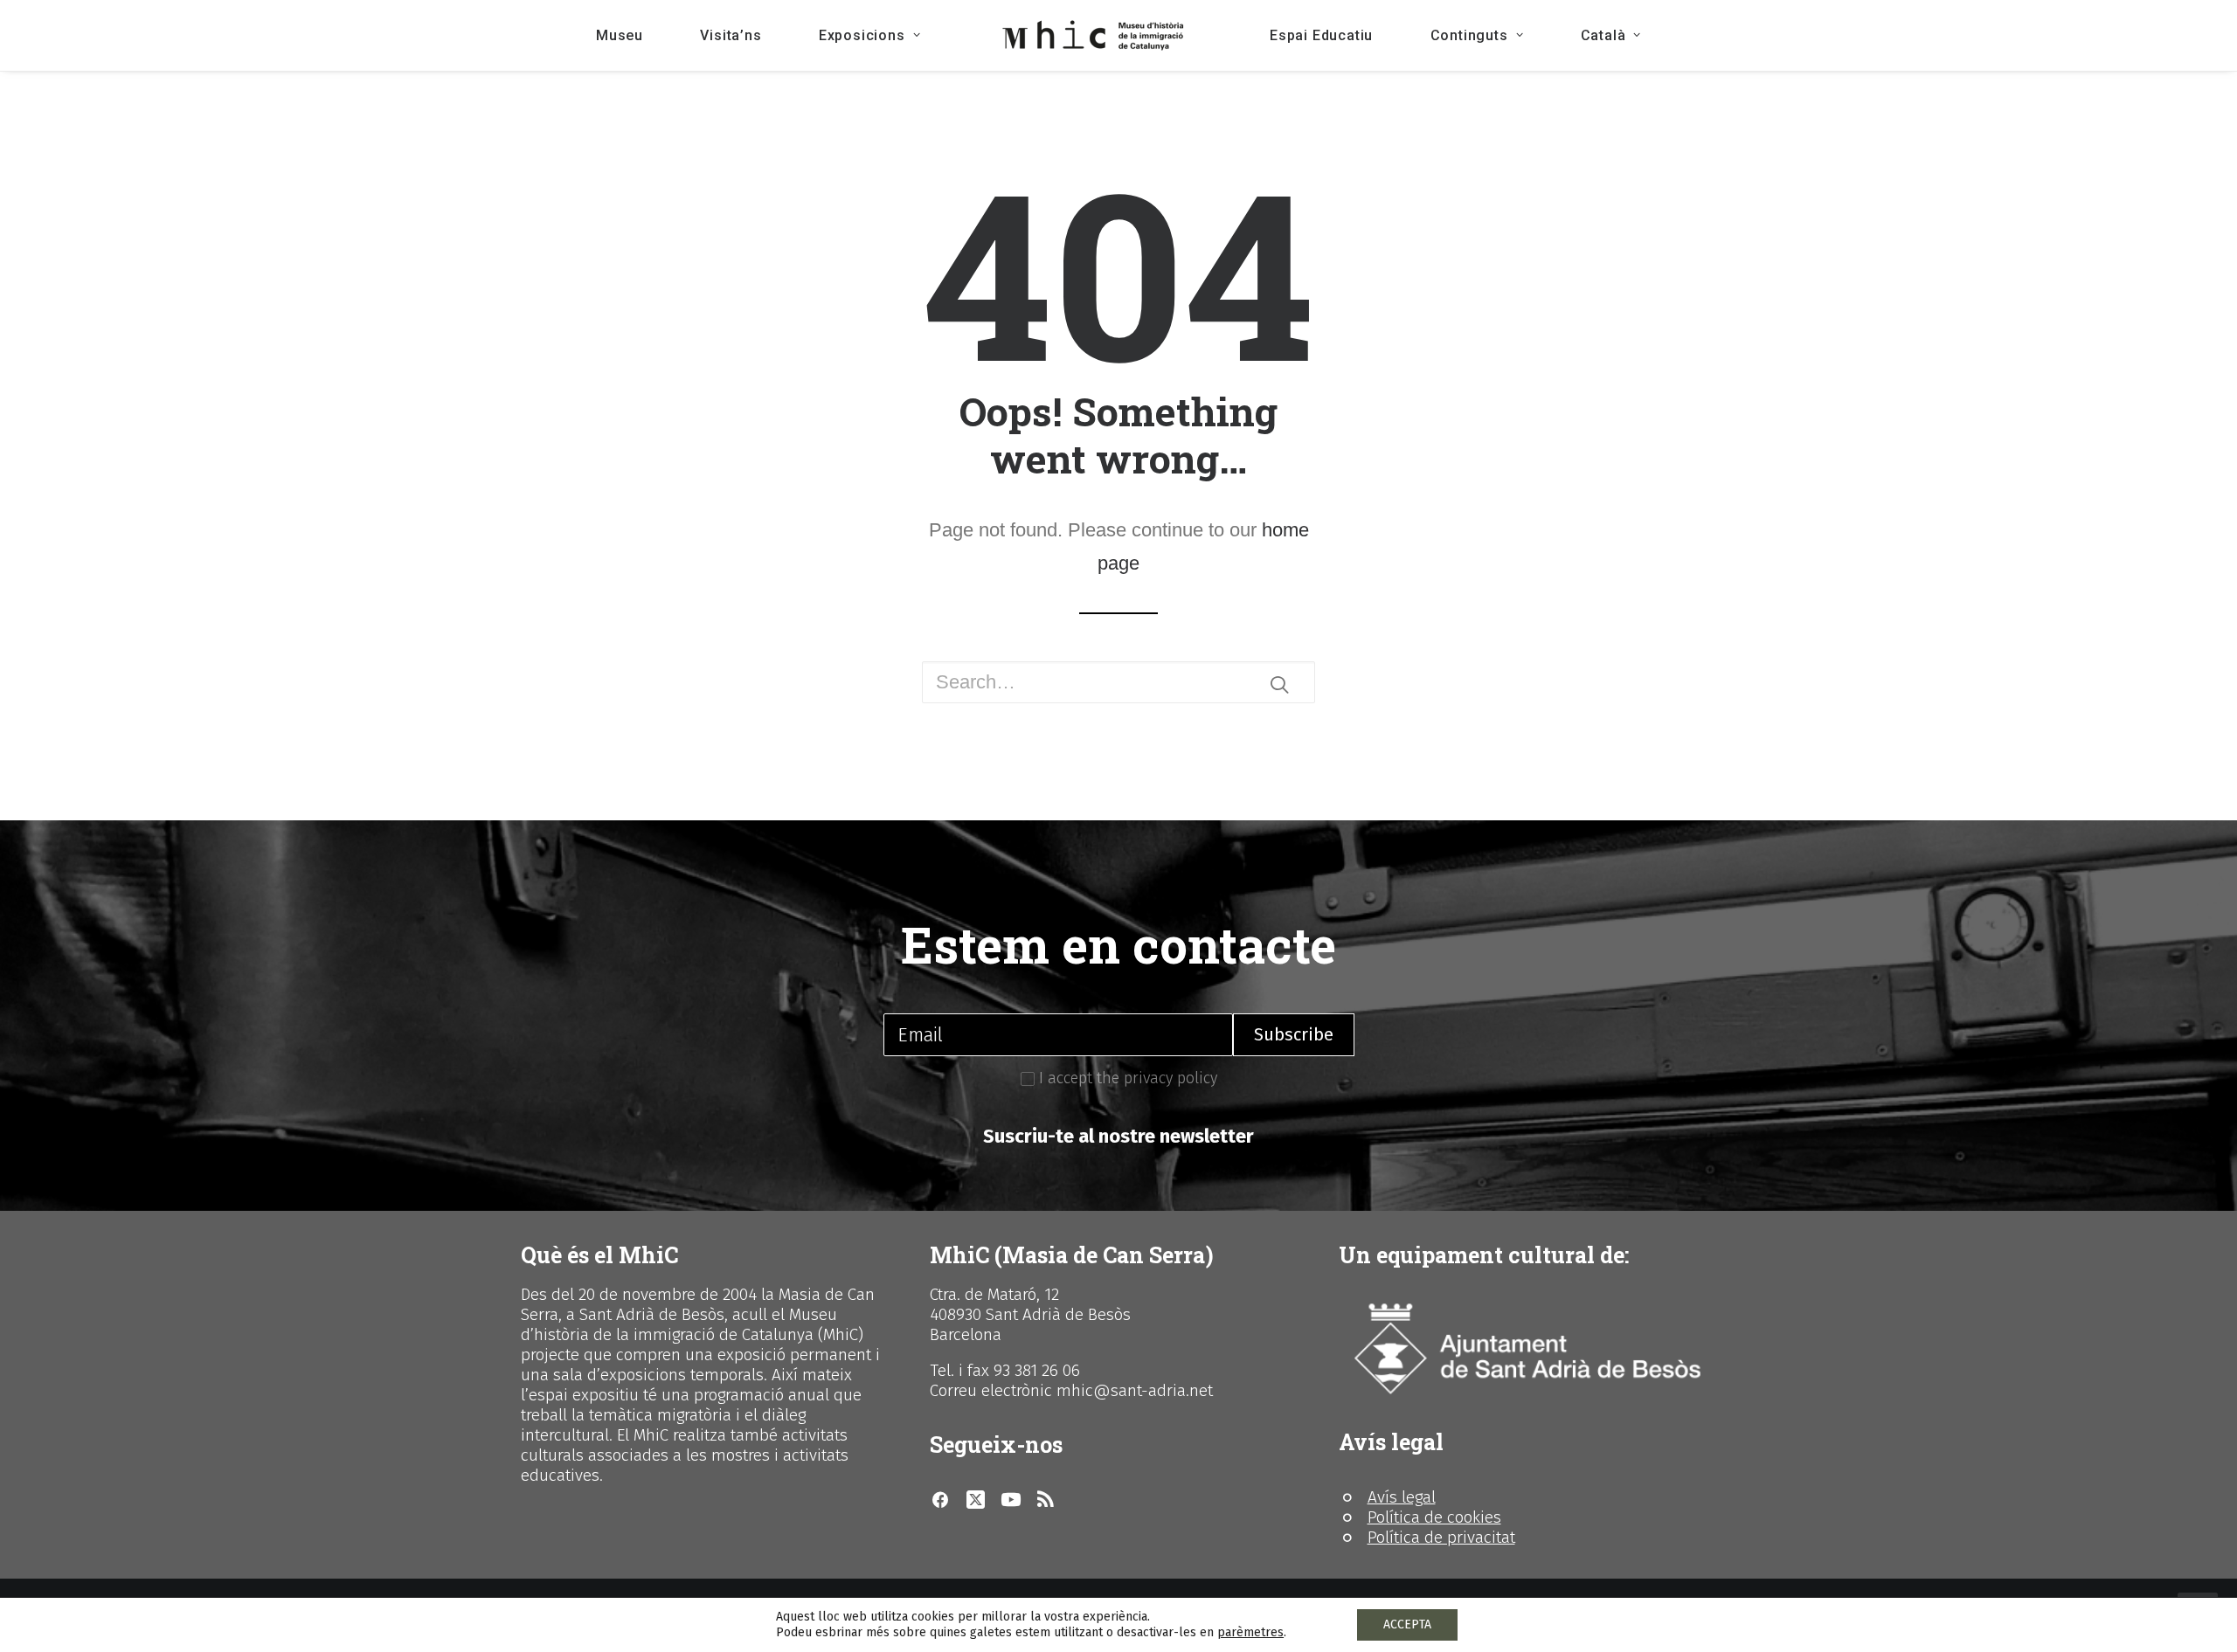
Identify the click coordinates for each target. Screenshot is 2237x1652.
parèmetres (1250, 1632)
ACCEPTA (1407, 1624)
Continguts (1469, 35)
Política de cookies (1434, 1517)
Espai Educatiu (1321, 35)
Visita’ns (731, 35)
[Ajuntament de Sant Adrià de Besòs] (1527, 1349)
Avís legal (1402, 1497)
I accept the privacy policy (1126, 1078)
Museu (620, 35)
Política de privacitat (1441, 1537)
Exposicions (862, 35)
